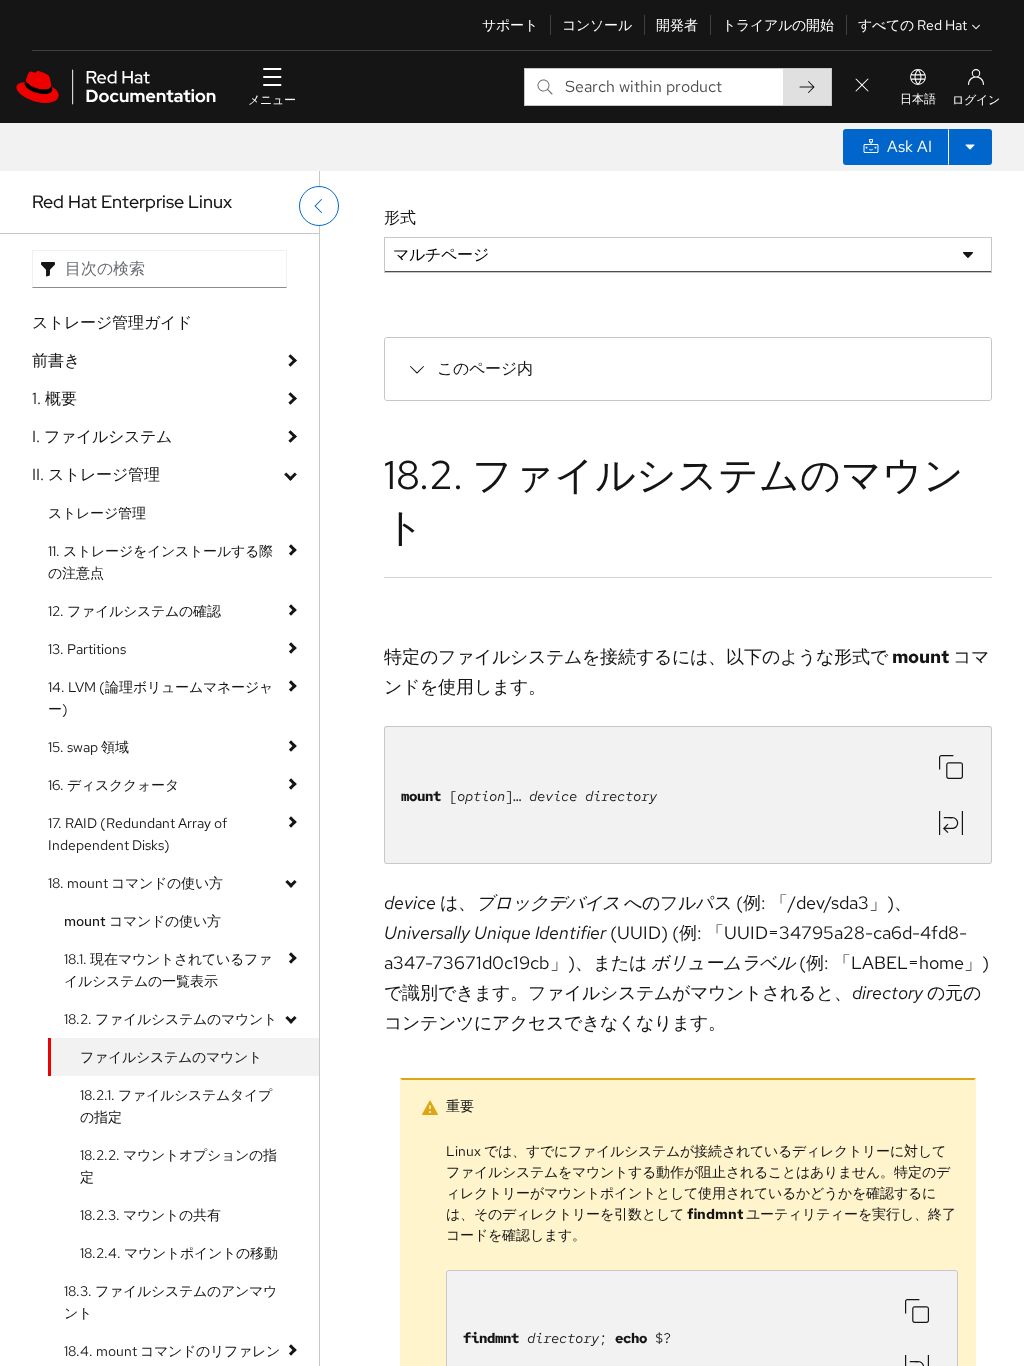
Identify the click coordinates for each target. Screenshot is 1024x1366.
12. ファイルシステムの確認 (134, 611)
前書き (56, 360)
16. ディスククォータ (113, 785)
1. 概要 (54, 398)
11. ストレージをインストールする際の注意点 (160, 562)
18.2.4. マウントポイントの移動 (179, 1253)
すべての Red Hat (912, 25)
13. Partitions (87, 649)
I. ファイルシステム (102, 436)
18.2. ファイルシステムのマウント (170, 1019)
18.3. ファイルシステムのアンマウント (170, 1302)
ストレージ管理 (97, 513)
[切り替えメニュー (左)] (319, 206)
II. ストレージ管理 (96, 474)
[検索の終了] (862, 86)
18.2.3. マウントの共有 (150, 1215)
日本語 (918, 99)
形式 (400, 217)
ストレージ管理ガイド (112, 322)
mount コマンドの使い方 (142, 921)
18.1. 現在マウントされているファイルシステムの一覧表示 (168, 970)
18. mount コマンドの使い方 (135, 883)
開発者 (677, 25)
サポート (510, 25)
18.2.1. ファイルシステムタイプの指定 (176, 1106)
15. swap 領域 (88, 747)
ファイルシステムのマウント (171, 1057)
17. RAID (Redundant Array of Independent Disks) (137, 834)
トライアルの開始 (778, 25)
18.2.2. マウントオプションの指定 (178, 1166)
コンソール (597, 25)
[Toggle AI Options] (970, 147)
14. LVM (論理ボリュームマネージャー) (160, 698)
